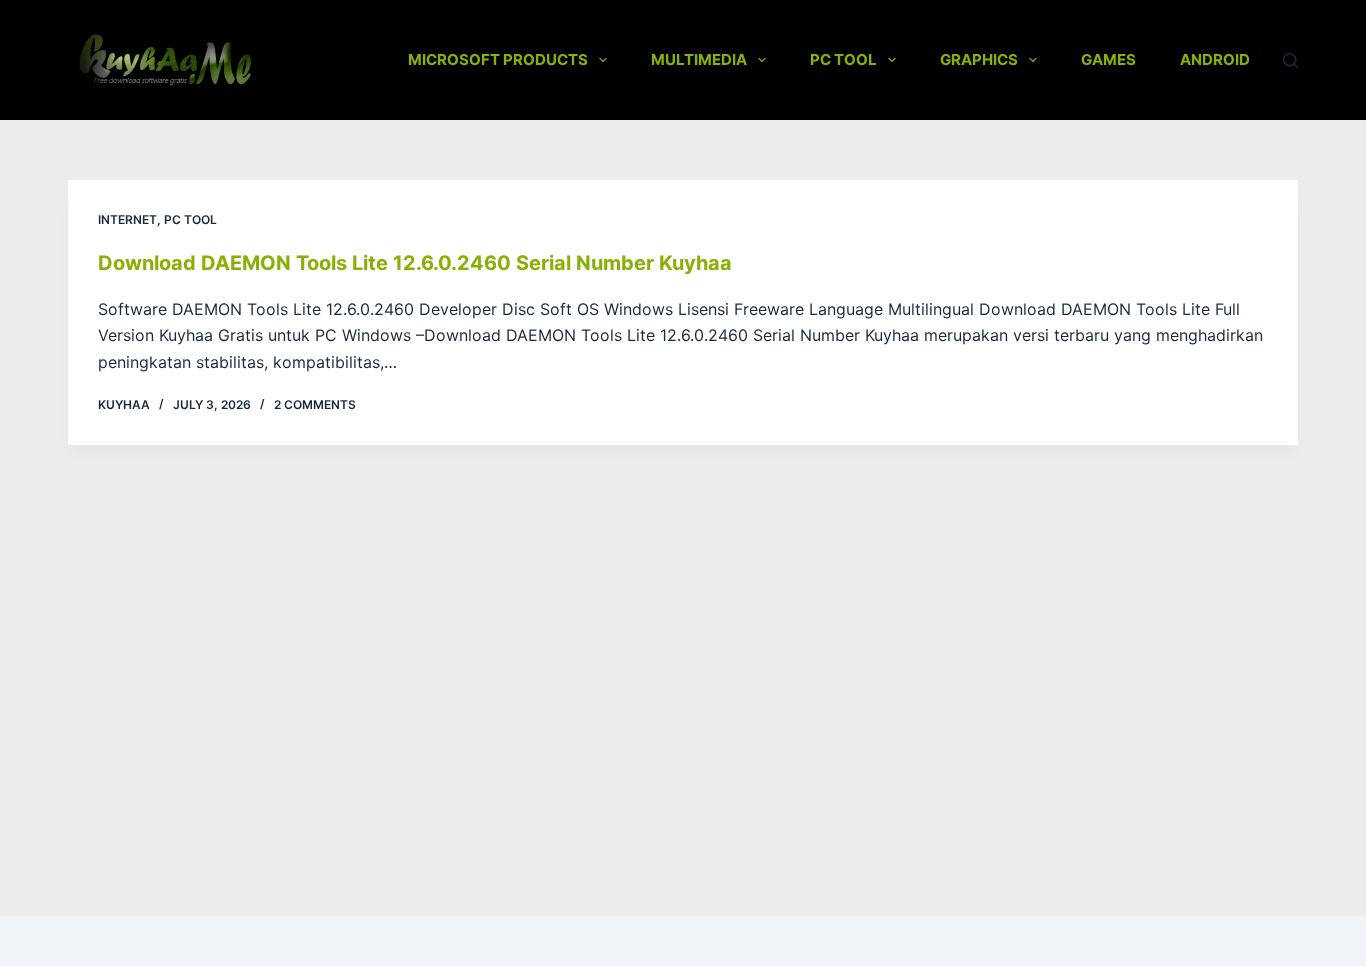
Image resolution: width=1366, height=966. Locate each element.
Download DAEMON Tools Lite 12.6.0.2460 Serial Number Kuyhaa (415, 263)
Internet (127, 219)
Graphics (979, 59)
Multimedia (699, 59)
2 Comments (315, 404)
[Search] (1290, 60)
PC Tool (843, 59)
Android (1215, 59)
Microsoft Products (498, 59)
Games (1108, 59)
